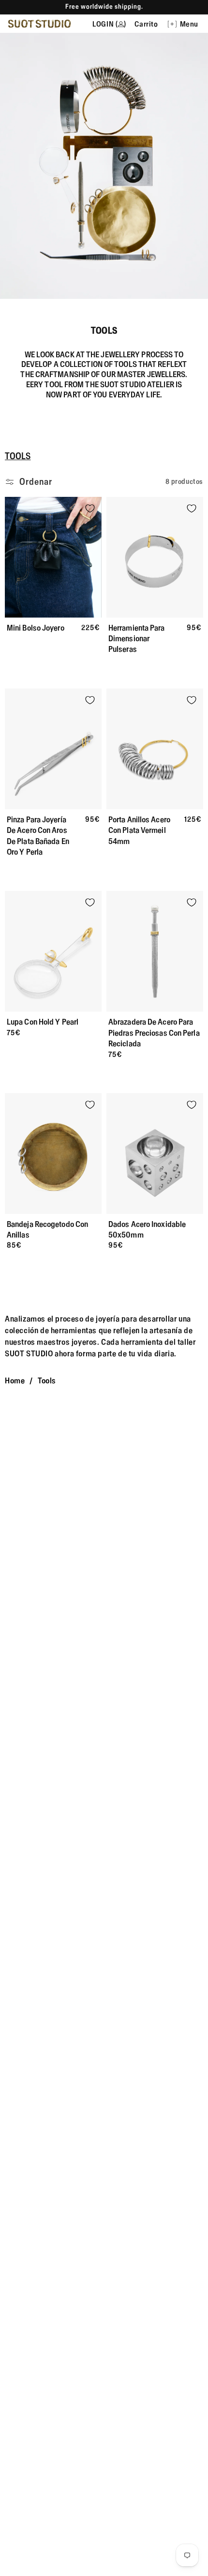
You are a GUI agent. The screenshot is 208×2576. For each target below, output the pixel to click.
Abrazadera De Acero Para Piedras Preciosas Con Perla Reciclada (154, 1033)
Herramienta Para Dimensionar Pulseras (137, 639)
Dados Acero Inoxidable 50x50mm (147, 1229)
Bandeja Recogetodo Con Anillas (47, 1229)
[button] (186, 24)
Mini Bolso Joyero (36, 628)
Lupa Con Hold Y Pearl (43, 1022)
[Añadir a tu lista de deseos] (90, 508)
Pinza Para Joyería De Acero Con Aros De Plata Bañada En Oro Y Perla (38, 836)
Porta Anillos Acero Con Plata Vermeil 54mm (139, 830)
